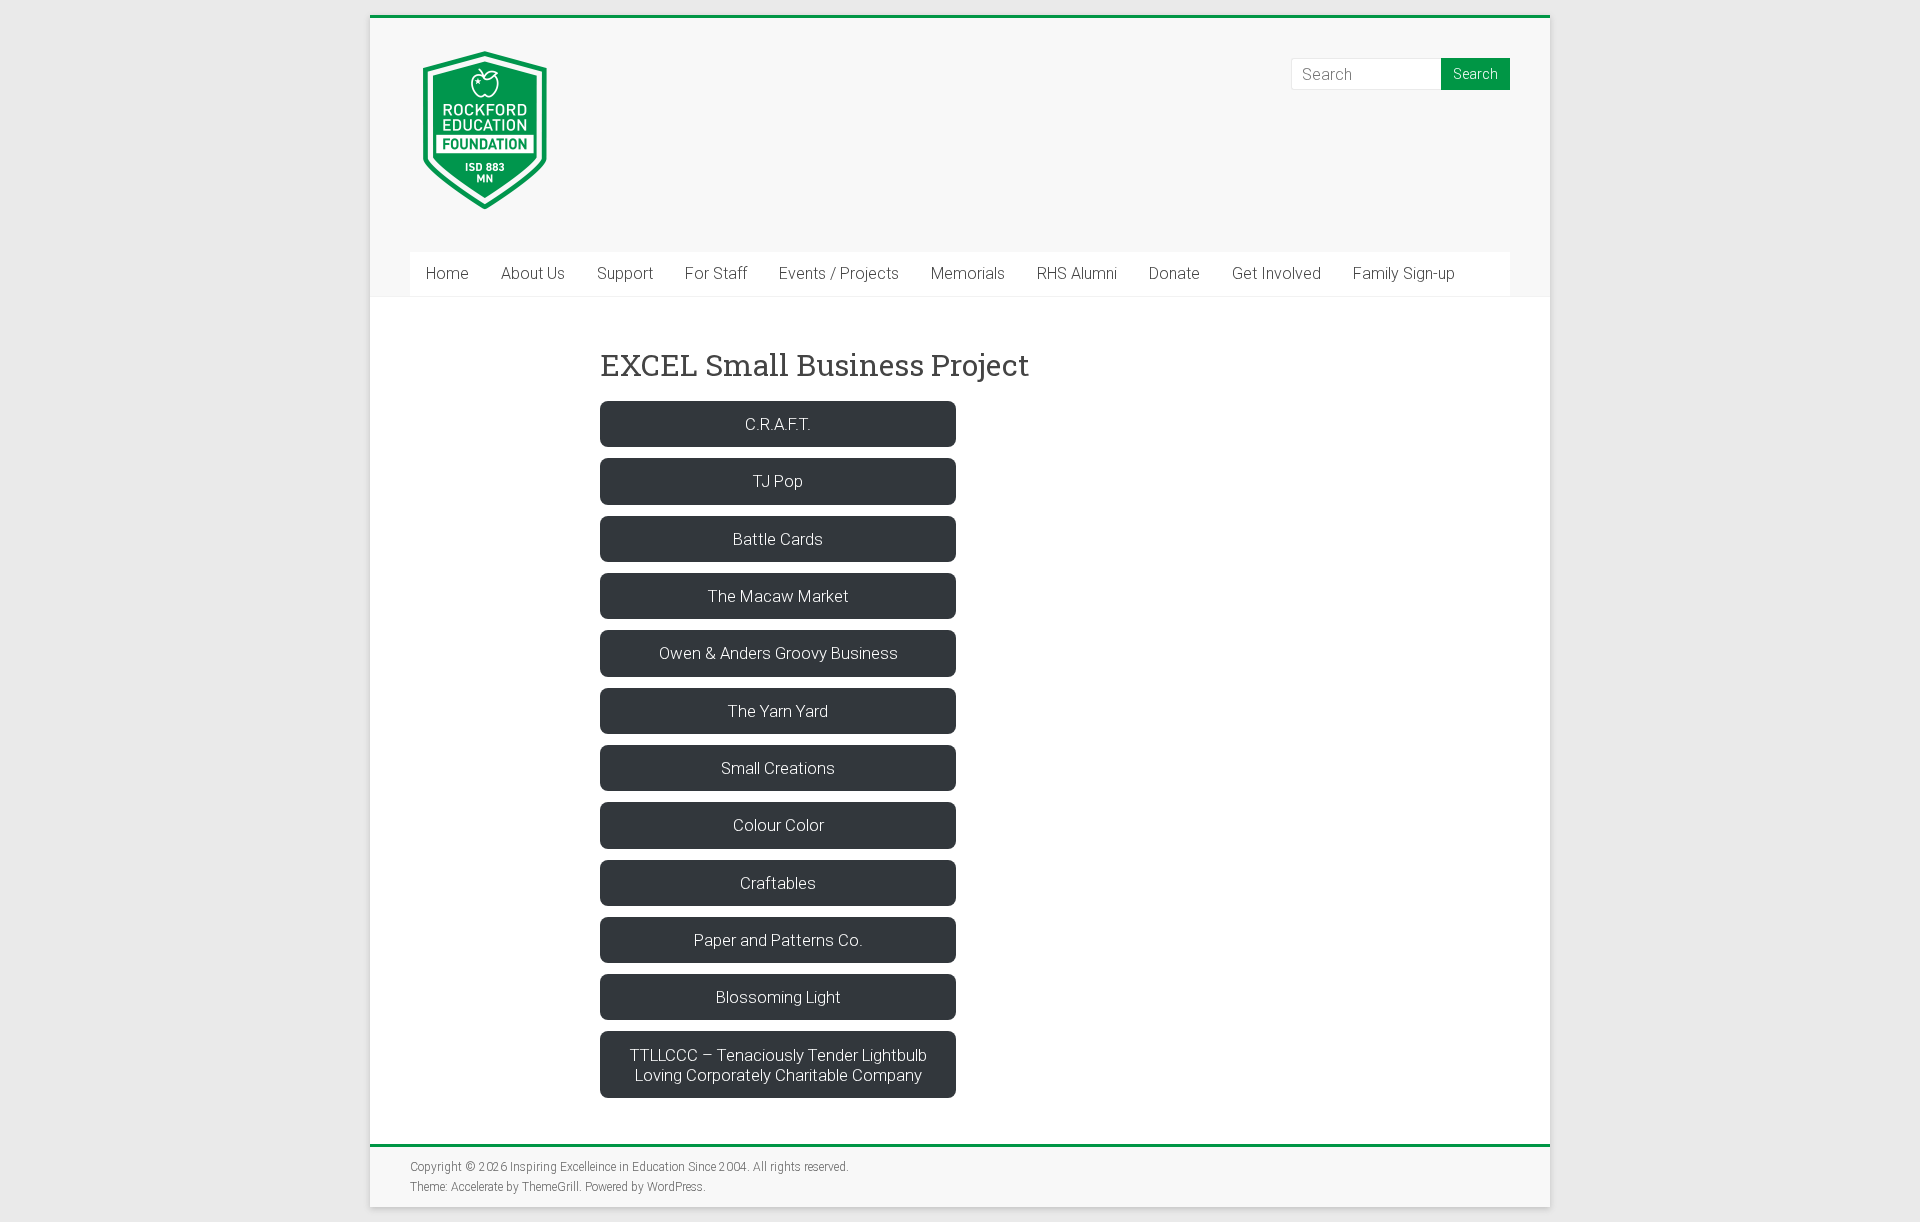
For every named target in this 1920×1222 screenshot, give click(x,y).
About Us (533, 273)
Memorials (968, 273)
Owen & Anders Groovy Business (778, 653)
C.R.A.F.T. (778, 424)
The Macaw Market (778, 596)
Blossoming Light (778, 997)
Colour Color (778, 825)
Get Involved (1276, 273)
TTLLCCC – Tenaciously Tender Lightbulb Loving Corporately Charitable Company (778, 1065)
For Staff (716, 273)
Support (625, 273)
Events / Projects (839, 273)
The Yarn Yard (778, 711)
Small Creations (778, 768)
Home (447, 273)
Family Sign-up (1404, 273)
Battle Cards (778, 539)
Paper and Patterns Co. (778, 940)
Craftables (778, 883)
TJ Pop (778, 481)
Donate (1174, 273)
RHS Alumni (1077, 273)
